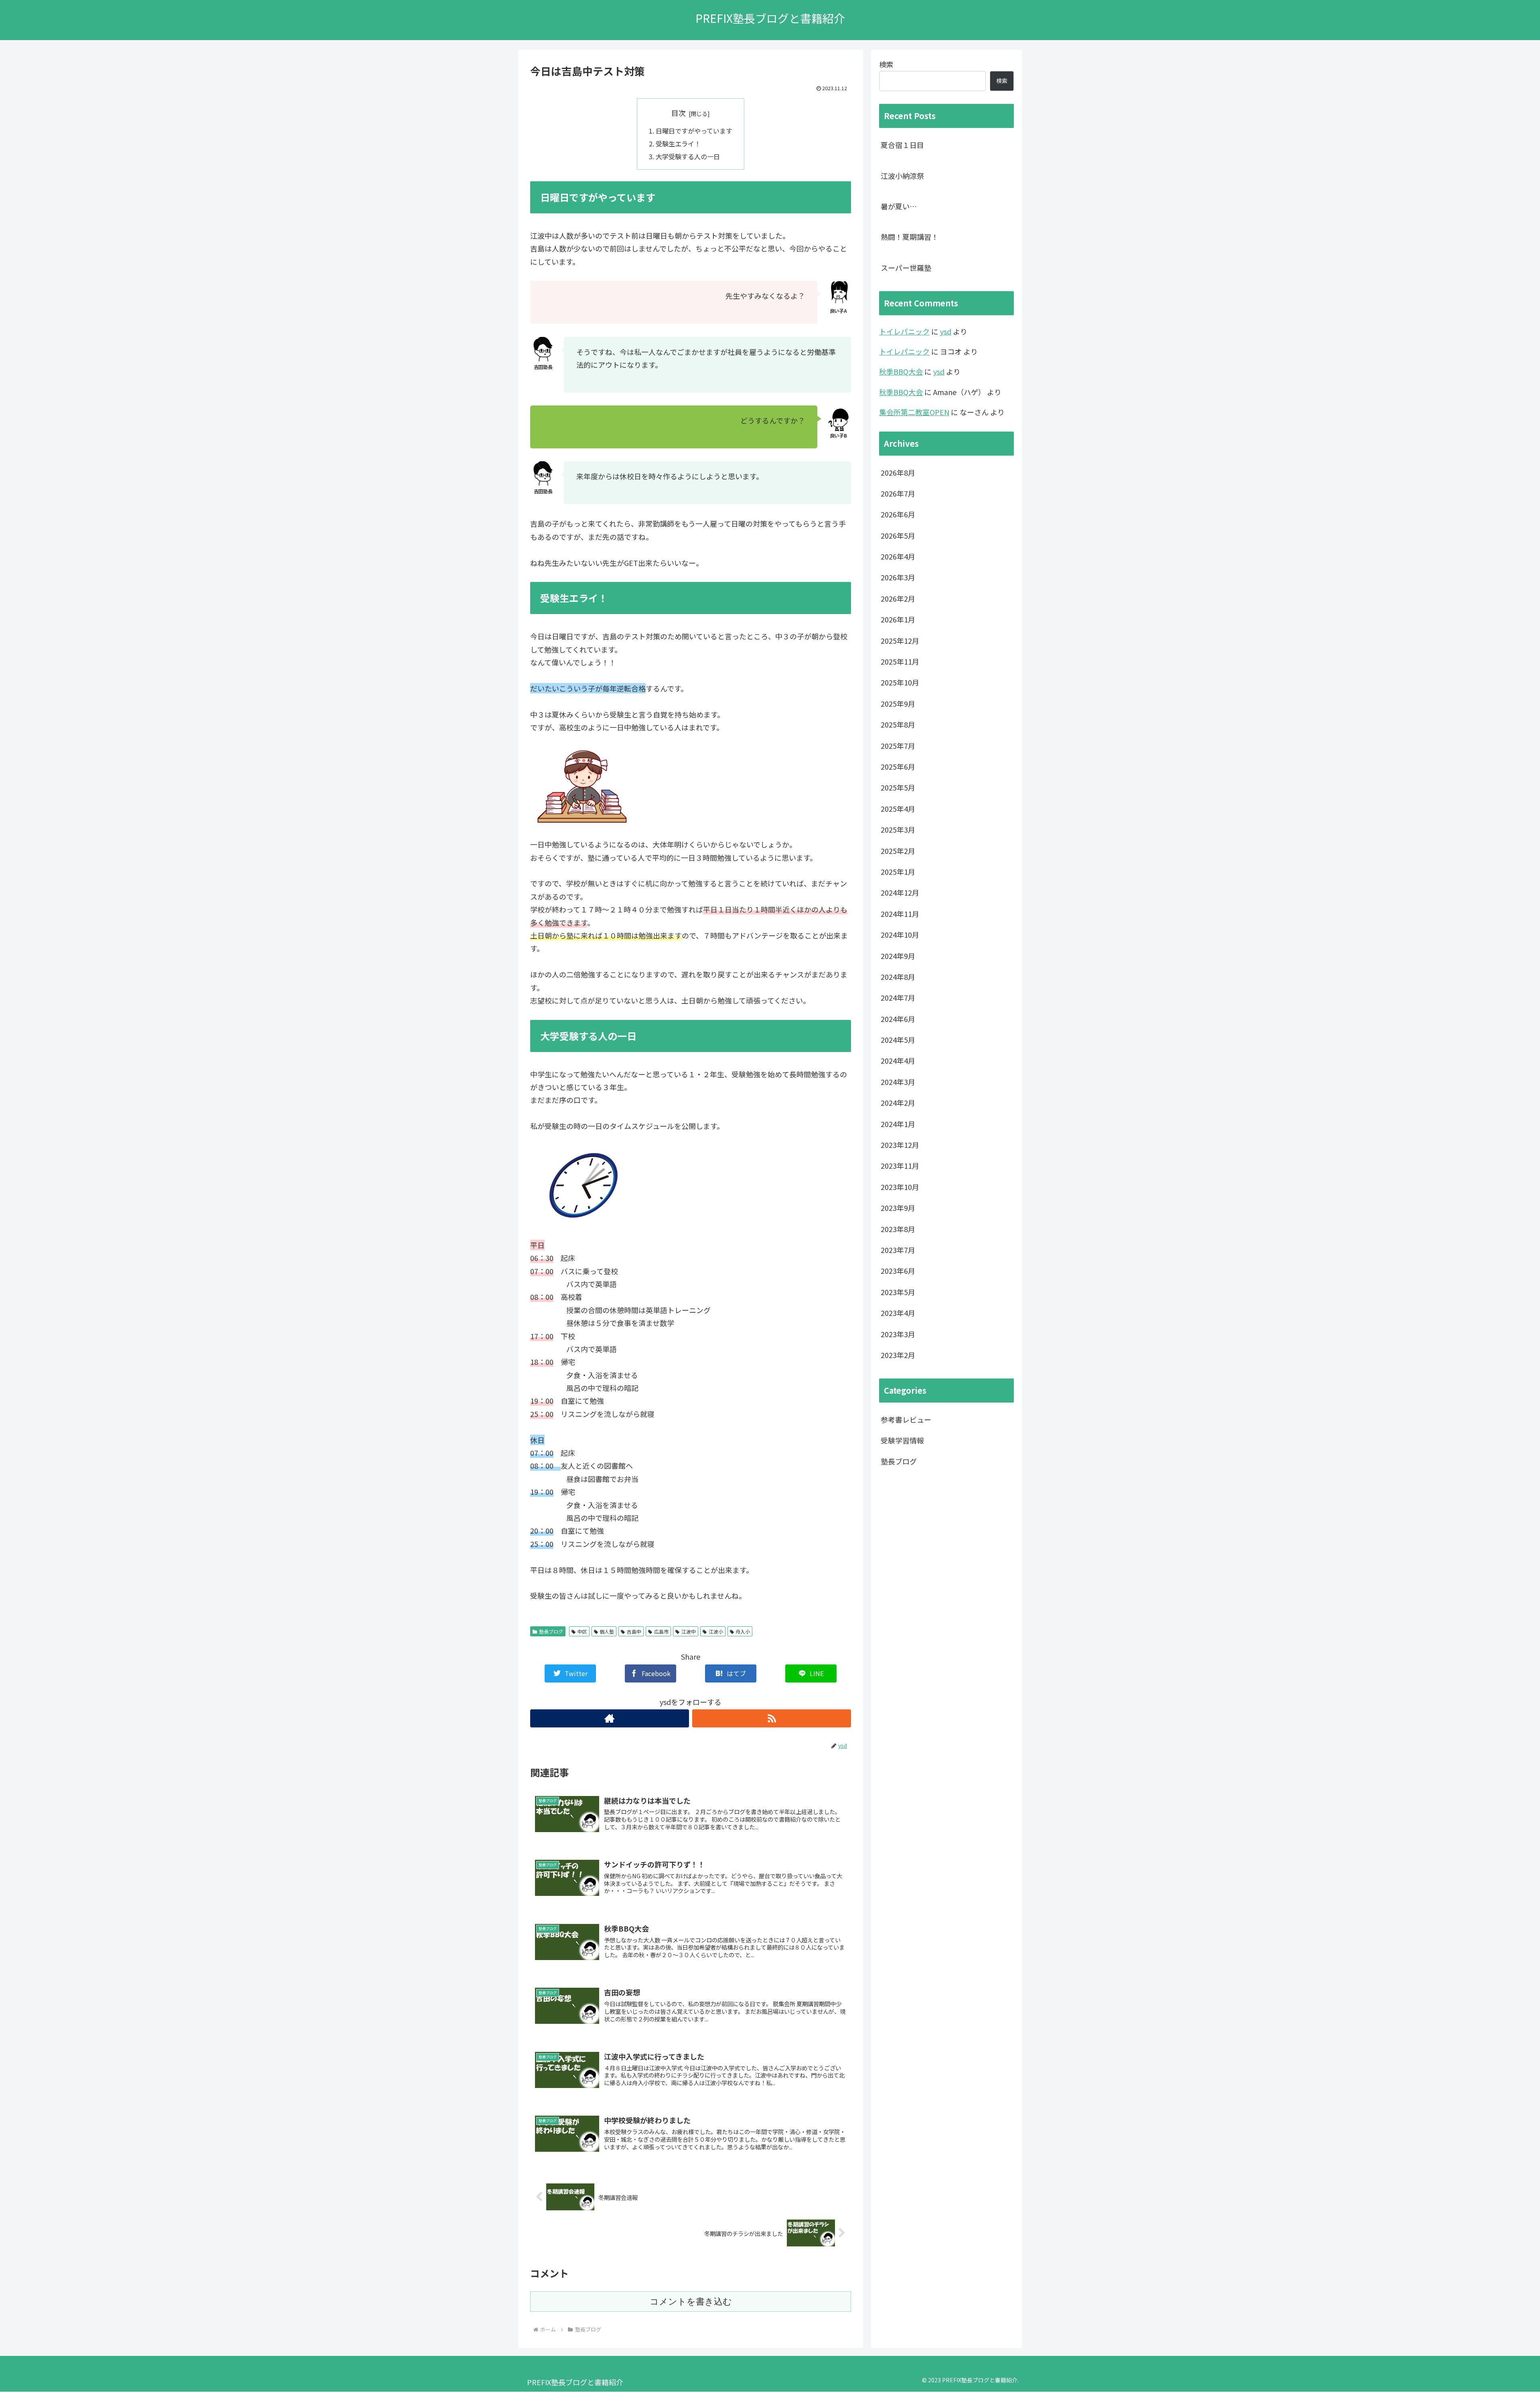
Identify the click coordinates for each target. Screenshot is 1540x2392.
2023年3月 (898, 1334)
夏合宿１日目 (902, 145)
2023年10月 (900, 1187)
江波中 (689, 1631)
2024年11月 (900, 914)
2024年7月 (898, 998)
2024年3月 (898, 1082)
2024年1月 (898, 1124)
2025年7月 (898, 746)
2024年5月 (898, 1040)
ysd (946, 331)
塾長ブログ (551, 1631)
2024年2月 (898, 1103)
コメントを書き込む (691, 2302)
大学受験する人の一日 (688, 156)
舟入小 (743, 1631)
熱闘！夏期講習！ (910, 237)
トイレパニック (904, 331)
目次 (679, 113)
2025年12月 (900, 641)
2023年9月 (898, 1208)
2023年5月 (898, 1292)
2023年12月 (900, 1145)
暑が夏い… (899, 206)
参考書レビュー (906, 1419)
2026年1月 (898, 620)
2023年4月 (898, 1313)
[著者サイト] (610, 1718)
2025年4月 (898, 809)
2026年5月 (898, 535)
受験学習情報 (902, 1440)
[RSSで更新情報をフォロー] (772, 1718)
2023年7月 (898, 1250)
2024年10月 (900, 935)
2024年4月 (898, 1061)
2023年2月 (898, 1355)
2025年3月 (898, 830)
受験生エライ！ (678, 144)
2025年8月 (898, 725)
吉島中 (634, 1631)
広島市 (661, 1631)
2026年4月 (898, 556)
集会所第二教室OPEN (914, 412)
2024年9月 (898, 956)
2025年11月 (900, 661)
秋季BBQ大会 (901, 371)
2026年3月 (898, 578)
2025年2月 (898, 851)
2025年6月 (898, 766)
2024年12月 (900, 893)
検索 (886, 64)
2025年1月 (898, 872)
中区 (582, 1631)
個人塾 (607, 1631)
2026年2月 (898, 598)
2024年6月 (898, 1019)
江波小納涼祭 (902, 176)
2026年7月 (898, 493)
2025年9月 (898, 703)
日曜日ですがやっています (694, 131)
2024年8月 (898, 977)
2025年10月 (900, 683)
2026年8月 (898, 472)
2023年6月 (898, 1271)
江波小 (716, 1631)
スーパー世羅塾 (906, 268)
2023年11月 (900, 1166)
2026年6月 (898, 515)
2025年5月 (898, 788)
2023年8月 (898, 1229)
